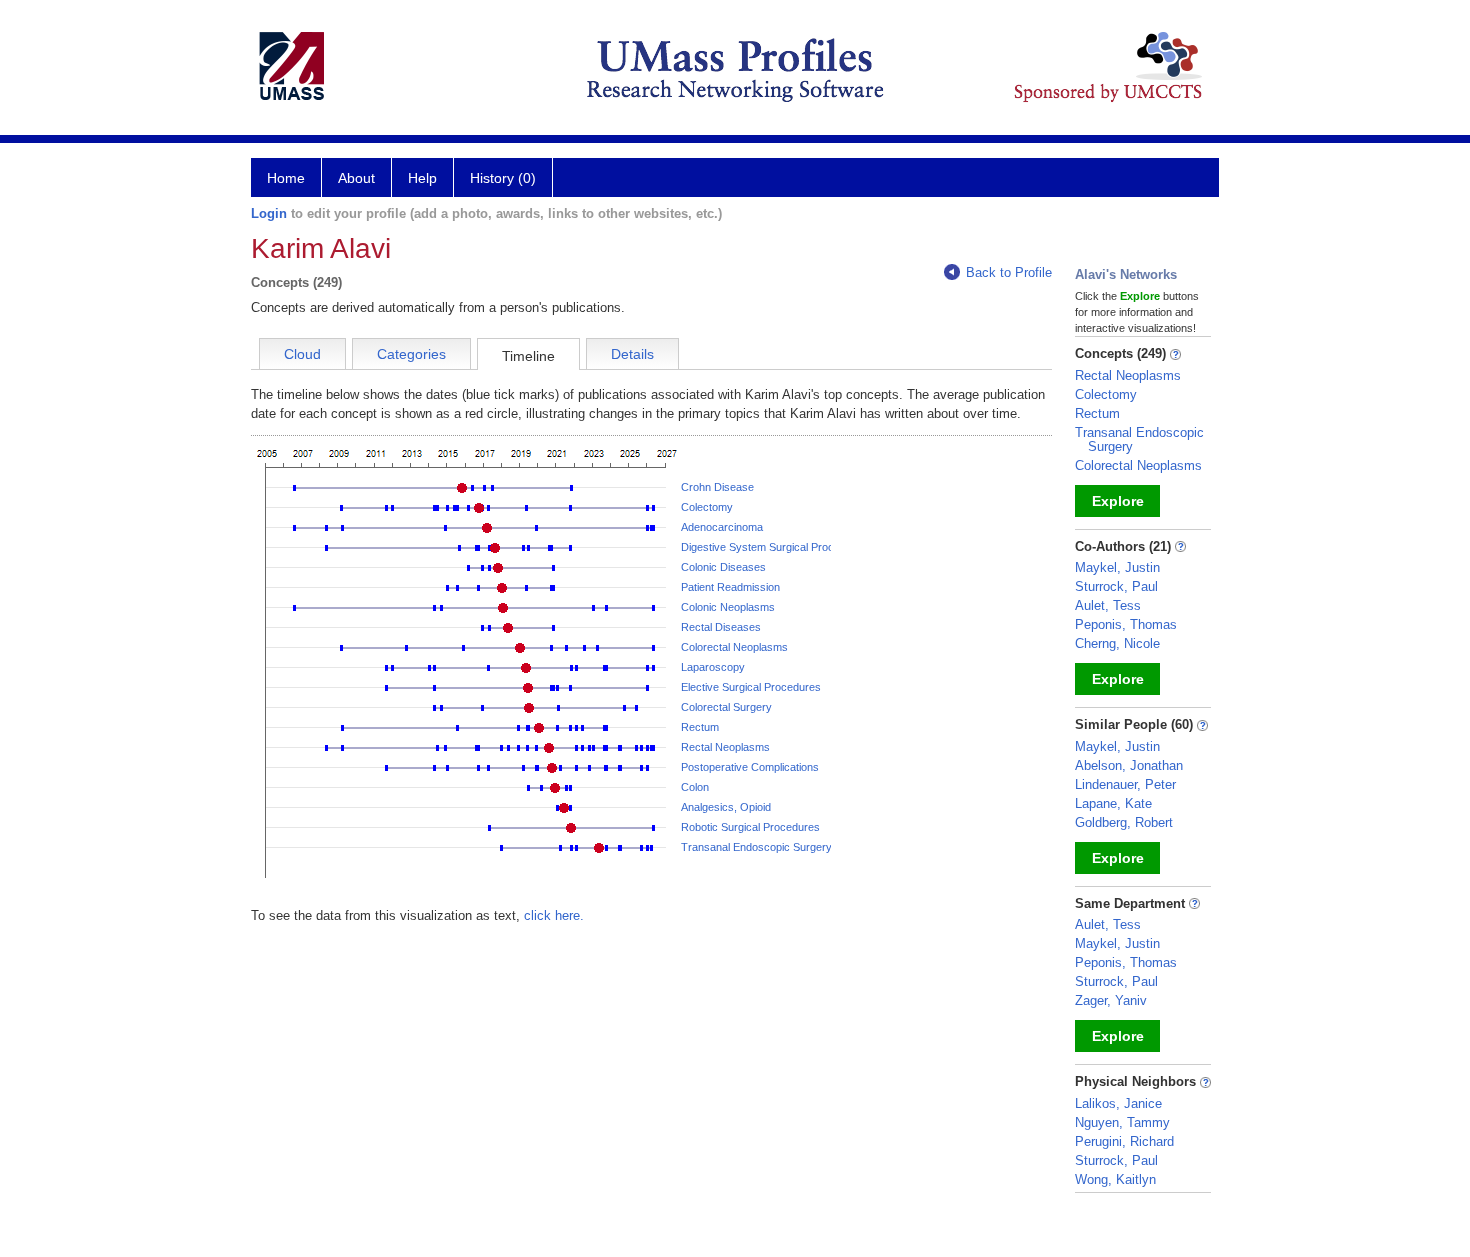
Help (422, 178)
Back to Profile (1009, 272)
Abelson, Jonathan (1129, 765)
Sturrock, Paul (1116, 586)
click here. (554, 915)
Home (286, 178)
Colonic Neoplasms (728, 607)
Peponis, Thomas (1126, 624)
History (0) (503, 178)
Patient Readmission (730, 587)
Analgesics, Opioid (726, 807)
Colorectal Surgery (726, 707)
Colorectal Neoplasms (734, 647)
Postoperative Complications (750, 767)
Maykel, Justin (1117, 567)
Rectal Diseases (721, 627)
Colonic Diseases (723, 567)
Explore (1118, 501)
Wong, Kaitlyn (1115, 1179)
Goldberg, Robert (1124, 822)
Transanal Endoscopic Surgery (756, 847)
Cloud (302, 354)
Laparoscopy (713, 667)
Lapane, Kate (1113, 803)
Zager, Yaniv (1111, 1000)
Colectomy (707, 507)
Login (269, 213)
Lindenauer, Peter (1125, 784)
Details (632, 354)
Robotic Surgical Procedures (750, 827)
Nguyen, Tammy (1122, 1122)
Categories (411, 354)
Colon (695, 787)
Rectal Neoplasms (725, 747)
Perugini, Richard (1124, 1141)
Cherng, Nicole (1117, 643)
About (356, 178)
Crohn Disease (717, 487)
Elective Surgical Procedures (751, 687)
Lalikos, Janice (1118, 1103)
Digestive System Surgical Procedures (774, 547)
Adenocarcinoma (722, 527)
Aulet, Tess (1108, 605)
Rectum (700, 727)
